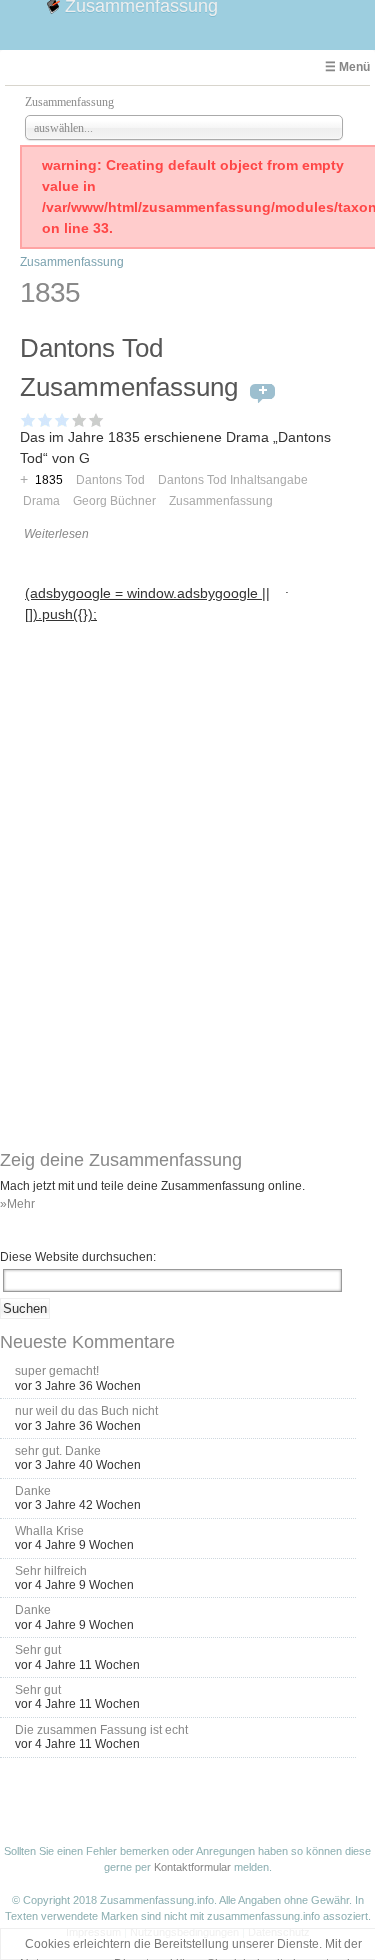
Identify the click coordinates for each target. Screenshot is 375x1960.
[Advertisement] (152, 752)
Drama (41, 501)
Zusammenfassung (72, 262)
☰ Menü (347, 67)
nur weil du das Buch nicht (86, 1411)
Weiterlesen (56, 534)
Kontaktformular (192, 1867)
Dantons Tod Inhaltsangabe (233, 480)
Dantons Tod (110, 480)
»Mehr (17, 1204)
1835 (49, 480)
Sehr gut (38, 1650)
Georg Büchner (114, 501)
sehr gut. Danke (58, 1451)
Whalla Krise (49, 1531)
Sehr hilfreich (51, 1571)
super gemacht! (57, 1371)
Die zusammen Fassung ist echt (101, 1730)
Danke (33, 1491)
